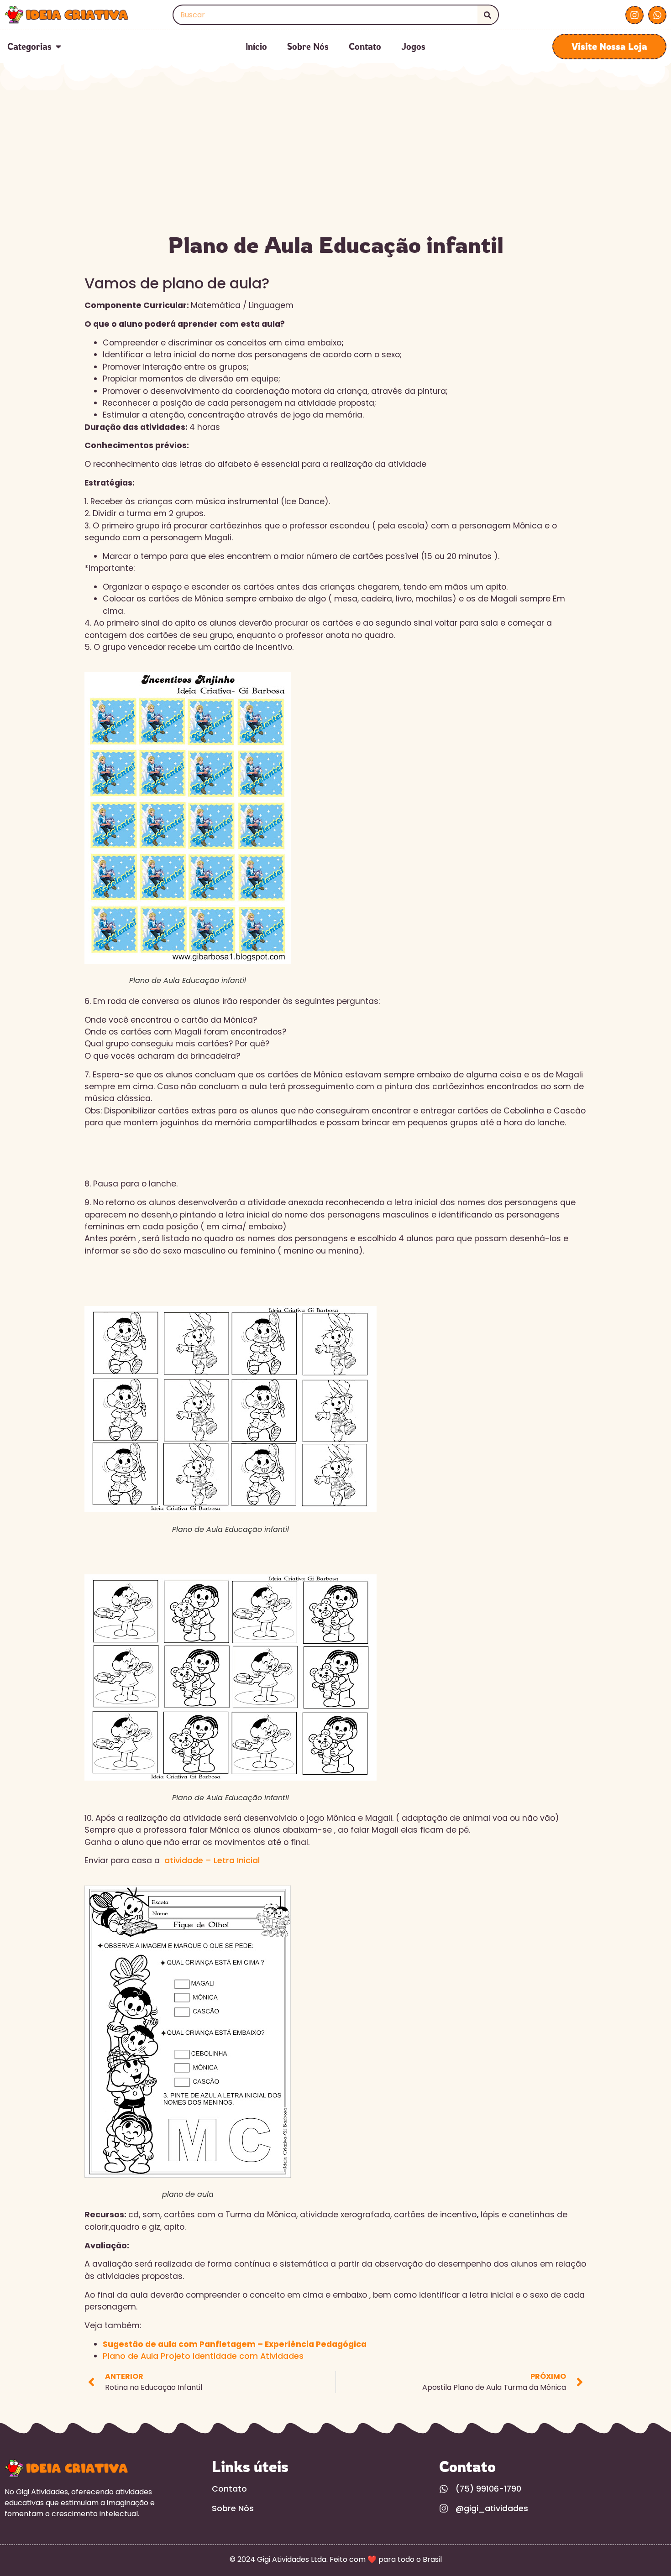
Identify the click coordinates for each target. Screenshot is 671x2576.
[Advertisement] (335, 159)
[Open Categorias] (58, 47)
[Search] (488, 15)
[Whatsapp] (657, 15)
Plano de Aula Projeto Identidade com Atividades (203, 2356)
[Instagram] (634, 15)
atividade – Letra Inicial (211, 1860)
